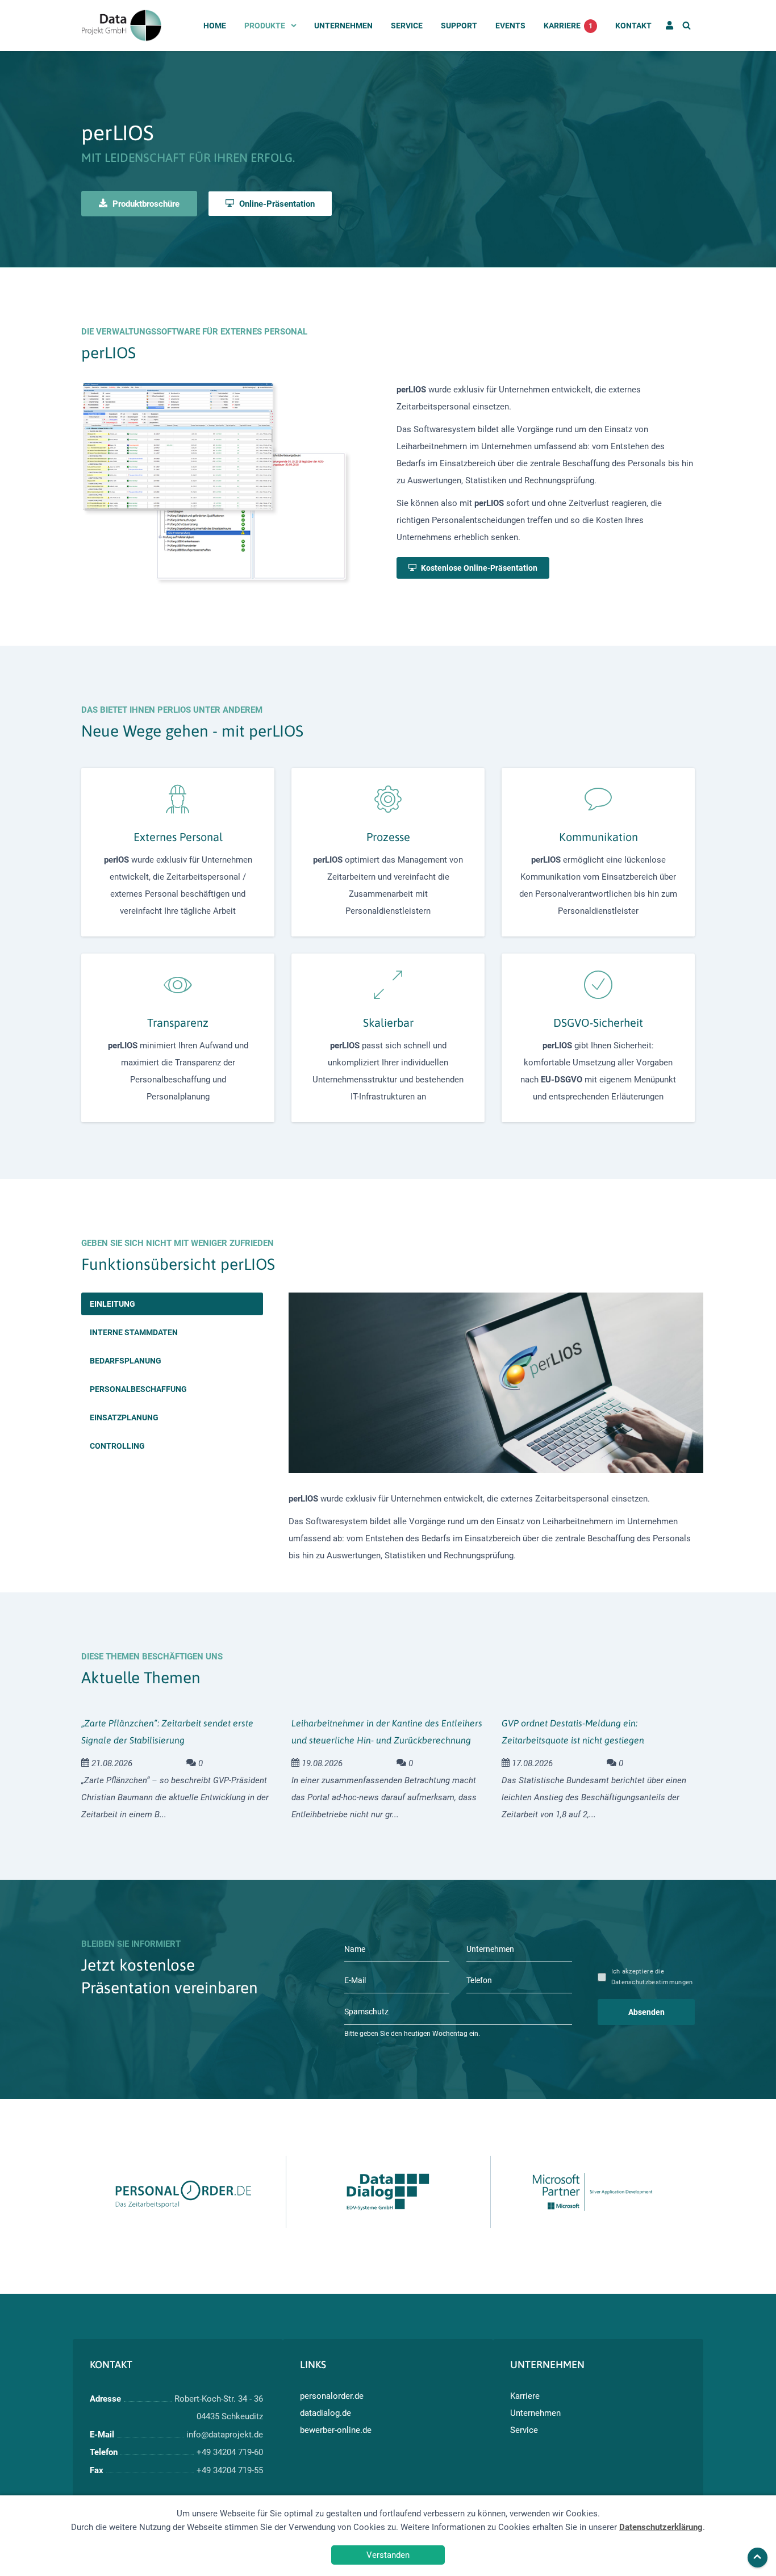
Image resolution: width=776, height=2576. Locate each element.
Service (407, 26)
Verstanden (388, 2555)
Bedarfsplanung (126, 1361)
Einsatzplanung (124, 1417)
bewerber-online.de (336, 2430)
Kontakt (633, 26)
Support (459, 26)
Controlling (117, 1446)
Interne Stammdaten (134, 1332)
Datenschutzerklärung (661, 2527)
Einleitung (112, 1304)
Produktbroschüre (145, 204)
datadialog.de (326, 2413)
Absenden (646, 2012)
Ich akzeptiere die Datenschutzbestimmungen (652, 1977)
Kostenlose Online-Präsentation (478, 568)
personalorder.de (332, 2396)
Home (215, 26)
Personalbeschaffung (138, 1389)
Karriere (568, 26)
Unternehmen (343, 26)
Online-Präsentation (276, 204)
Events (510, 26)
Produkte (265, 26)
